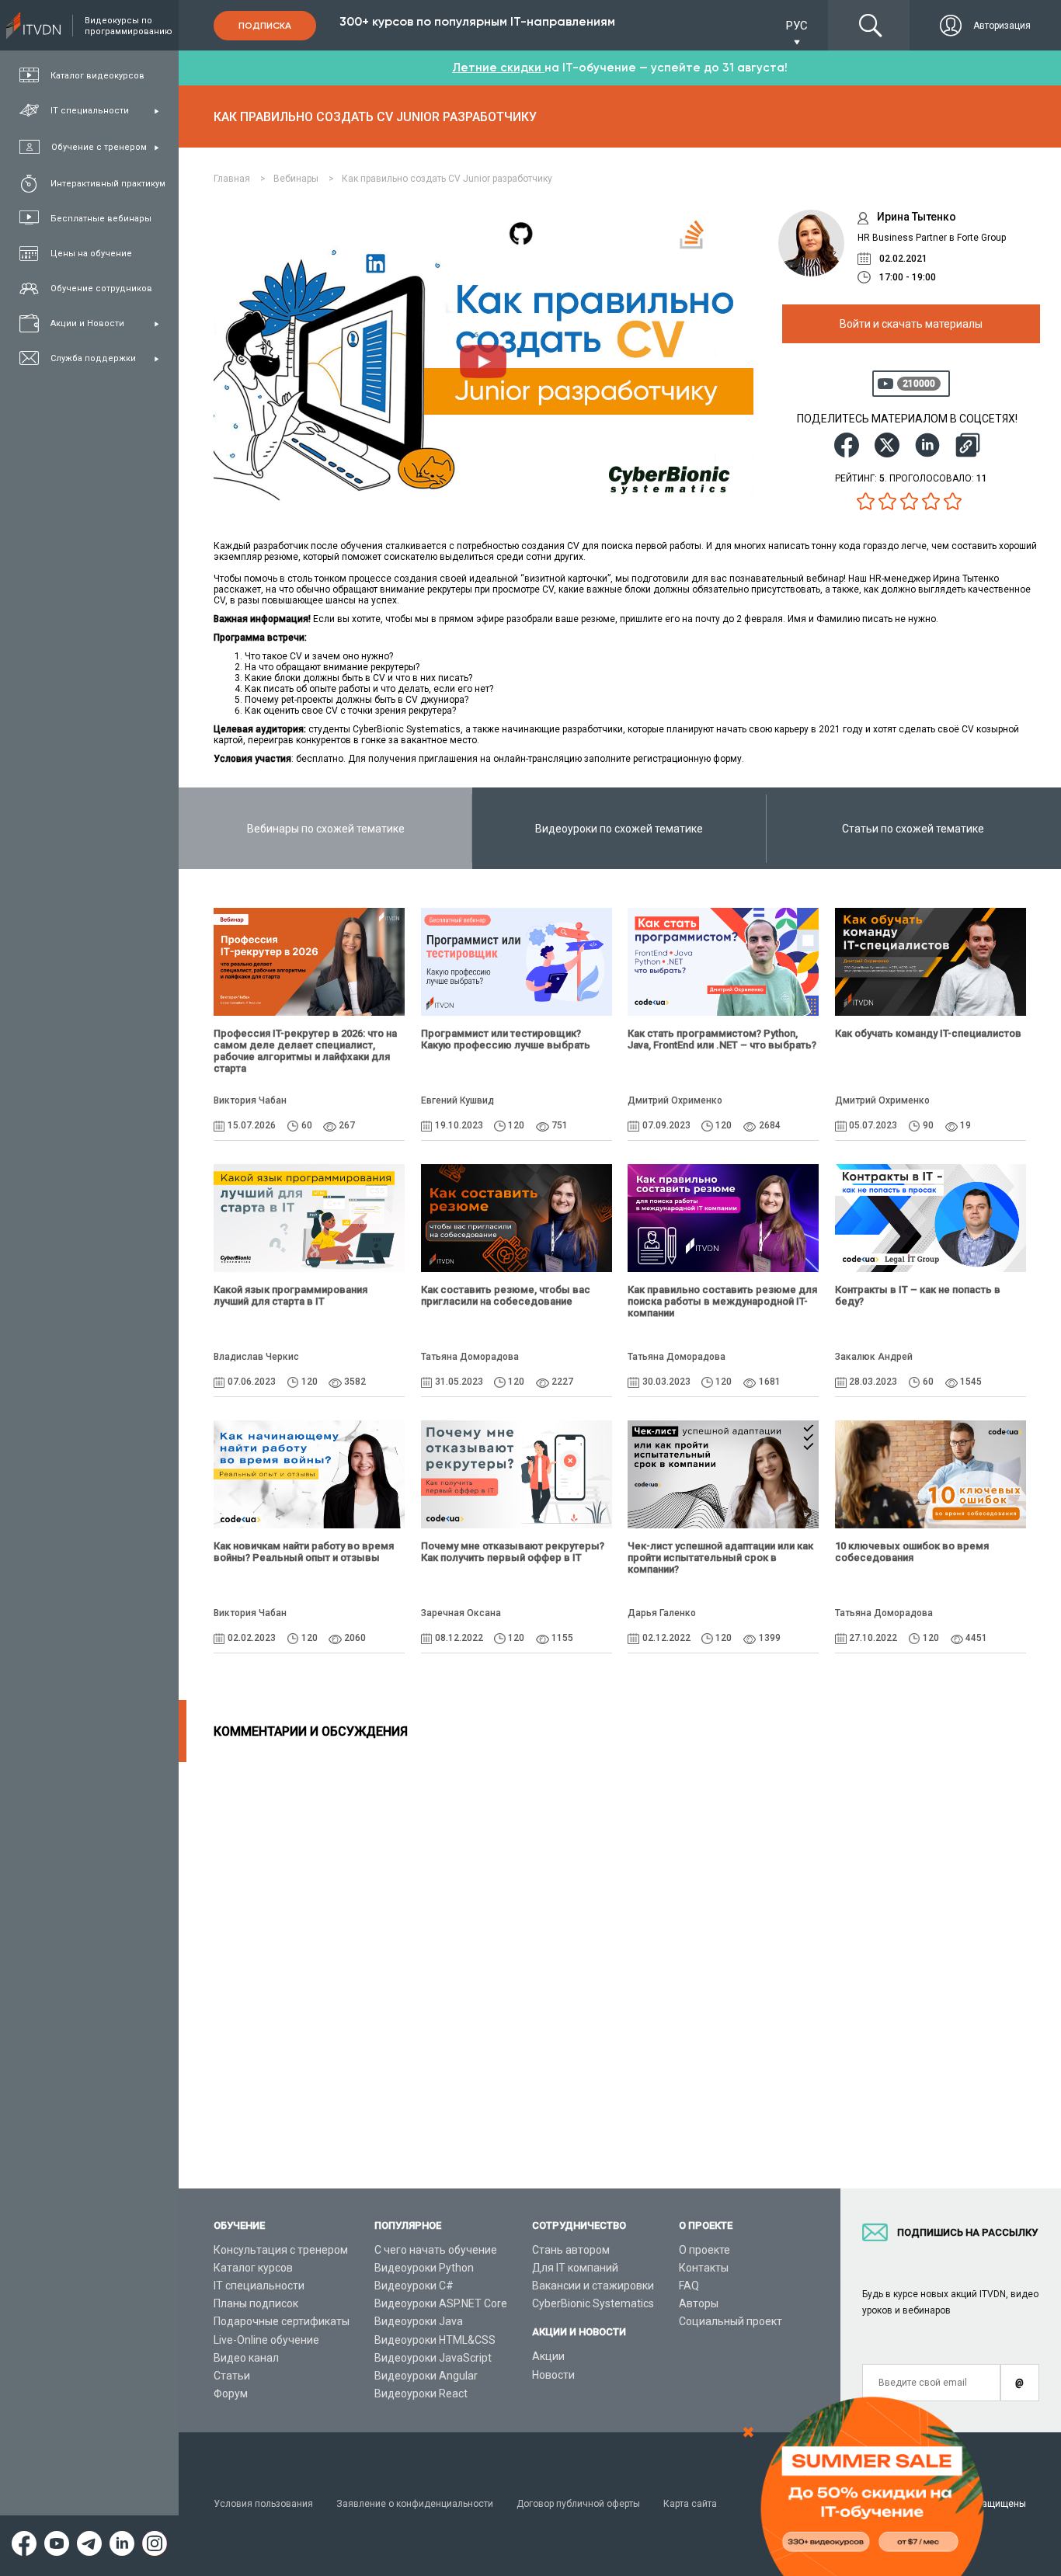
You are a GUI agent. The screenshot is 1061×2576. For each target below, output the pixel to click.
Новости (553, 2375)
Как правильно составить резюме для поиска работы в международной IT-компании (722, 1301)
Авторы (699, 2303)
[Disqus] (620, 1956)
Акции (548, 2356)
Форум (231, 2393)
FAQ (689, 2286)
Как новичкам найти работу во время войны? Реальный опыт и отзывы (304, 1552)
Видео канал (246, 2358)
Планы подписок (256, 2303)
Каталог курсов (253, 2268)
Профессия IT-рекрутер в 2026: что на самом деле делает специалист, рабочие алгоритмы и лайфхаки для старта (305, 1051)
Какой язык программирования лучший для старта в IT (290, 1295)
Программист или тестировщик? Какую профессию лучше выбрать (506, 1039)
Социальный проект (731, 2321)
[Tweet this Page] (887, 445)
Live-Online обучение (266, 2340)
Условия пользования (263, 2504)
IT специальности (259, 2286)
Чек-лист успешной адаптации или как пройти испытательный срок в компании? (720, 1557)
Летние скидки (498, 68)
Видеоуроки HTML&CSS (435, 2340)
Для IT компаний (575, 2268)
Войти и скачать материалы (911, 324)
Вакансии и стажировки (593, 2286)
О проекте (704, 2250)
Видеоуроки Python (424, 2268)
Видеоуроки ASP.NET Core (441, 2303)
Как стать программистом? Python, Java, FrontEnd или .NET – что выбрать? (722, 1039)
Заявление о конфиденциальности (415, 2504)
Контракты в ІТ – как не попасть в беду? (918, 1295)
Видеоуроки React (421, 2393)
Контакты (704, 2268)
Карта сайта (690, 2504)
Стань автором (571, 2250)
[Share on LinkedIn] (927, 445)
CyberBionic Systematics (593, 2303)
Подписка (265, 26)
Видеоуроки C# (414, 2286)
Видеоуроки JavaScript (433, 2358)
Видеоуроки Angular (426, 2376)
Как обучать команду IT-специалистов (928, 1033)
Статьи (232, 2376)
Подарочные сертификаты (282, 2321)
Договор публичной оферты (578, 2504)
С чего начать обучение (436, 2250)
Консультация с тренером (281, 2250)
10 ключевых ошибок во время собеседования (912, 1552)
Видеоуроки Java (419, 2321)
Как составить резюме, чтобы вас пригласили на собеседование (506, 1295)
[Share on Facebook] (847, 445)
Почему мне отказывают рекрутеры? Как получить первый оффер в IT (513, 1552)
